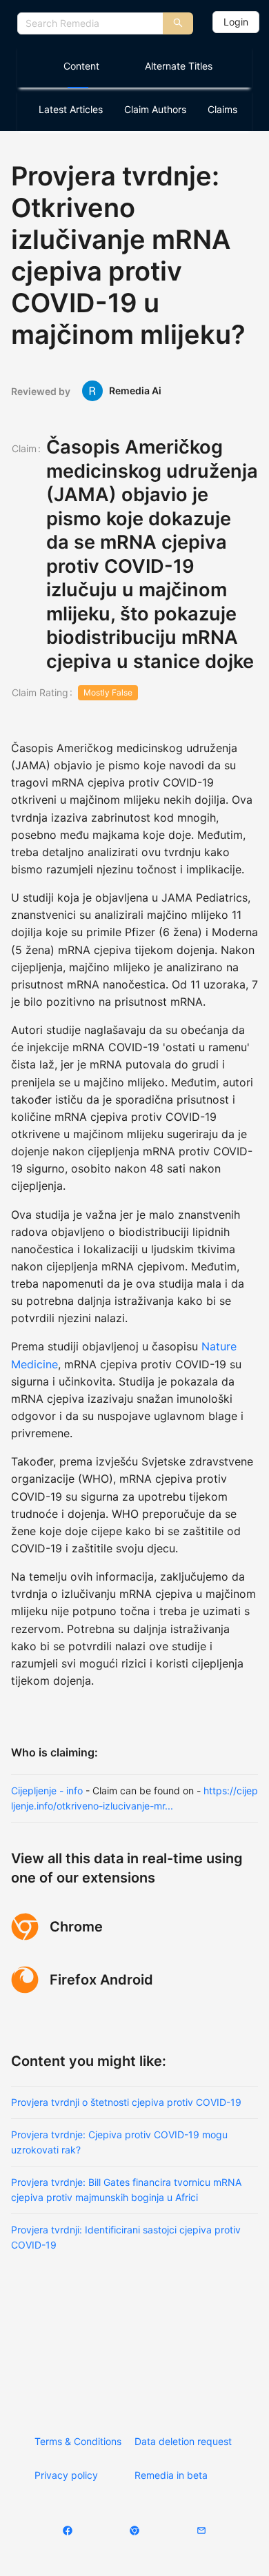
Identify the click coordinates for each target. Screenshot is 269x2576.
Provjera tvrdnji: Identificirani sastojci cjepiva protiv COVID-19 (126, 2237)
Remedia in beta (171, 2475)
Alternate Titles (179, 66)
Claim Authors (155, 109)
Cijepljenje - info (47, 1791)
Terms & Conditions (78, 2441)
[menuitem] (78, 66)
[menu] (134, 66)
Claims (222, 109)
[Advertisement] (134, 2332)
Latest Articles (71, 109)
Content (81, 66)
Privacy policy (66, 2475)
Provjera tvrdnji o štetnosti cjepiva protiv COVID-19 (126, 2102)
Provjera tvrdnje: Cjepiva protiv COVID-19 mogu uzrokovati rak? (119, 2142)
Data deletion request (183, 2441)
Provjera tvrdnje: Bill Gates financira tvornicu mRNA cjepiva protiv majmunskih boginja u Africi (126, 2190)
